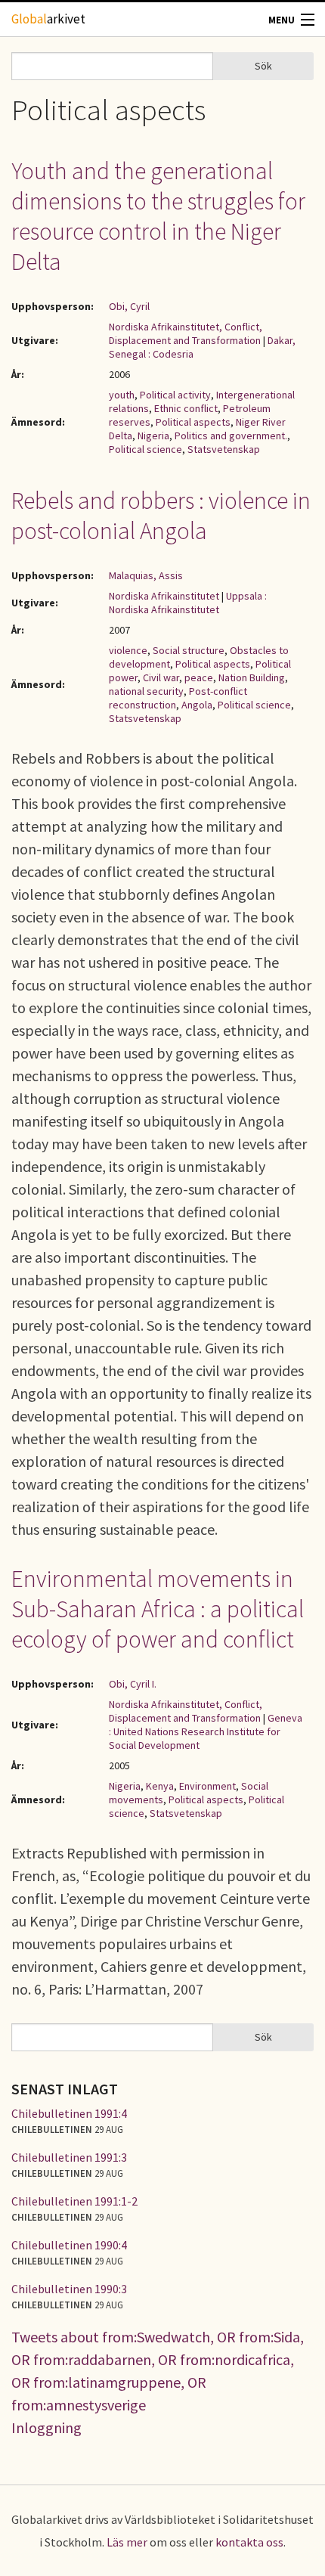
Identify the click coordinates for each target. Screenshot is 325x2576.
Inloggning (46, 2427)
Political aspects (193, 422)
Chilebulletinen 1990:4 (69, 2245)
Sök (263, 66)
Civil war (161, 677)
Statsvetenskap (224, 449)
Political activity (175, 395)
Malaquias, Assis (146, 575)
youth (122, 395)
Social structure (189, 650)
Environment (207, 1786)
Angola (197, 705)
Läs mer (127, 2542)
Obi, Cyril (129, 306)
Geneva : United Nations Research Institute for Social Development (206, 1731)
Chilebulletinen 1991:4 (69, 2113)
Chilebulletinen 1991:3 (69, 2157)
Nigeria (153, 436)
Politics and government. (231, 436)
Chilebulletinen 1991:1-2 (74, 2201)
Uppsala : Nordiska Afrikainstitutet (188, 603)
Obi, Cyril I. (133, 1684)
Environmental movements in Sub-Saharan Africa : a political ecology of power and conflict (158, 1609)
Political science (145, 449)
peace (199, 677)
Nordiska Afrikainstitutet (164, 596)
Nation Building (252, 677)
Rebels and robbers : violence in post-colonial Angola (161, 516)
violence (128, 650)
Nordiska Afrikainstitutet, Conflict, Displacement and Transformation (186, 333)
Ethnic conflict (186, 408)
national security (146, 691)
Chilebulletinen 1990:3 (69, 2289)
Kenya (160, 1786)
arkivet (48, 19)
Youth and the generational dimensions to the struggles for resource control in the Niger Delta (158, 216)
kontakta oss (249, 2542)
